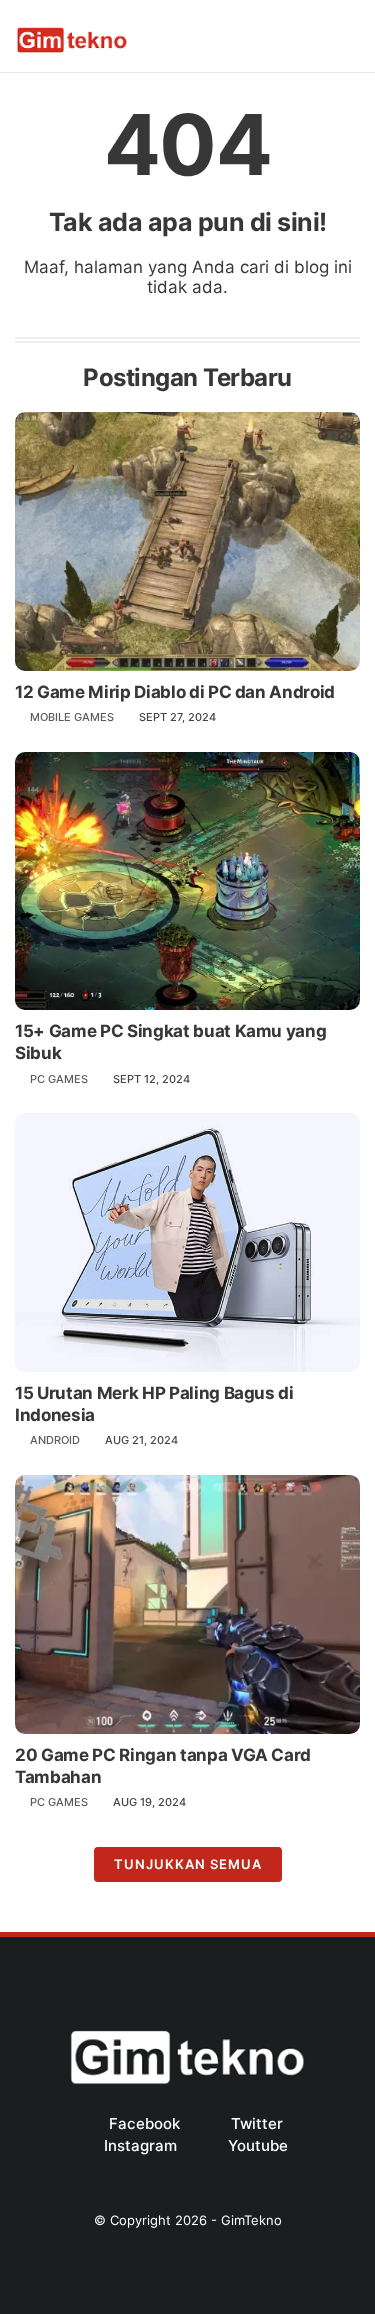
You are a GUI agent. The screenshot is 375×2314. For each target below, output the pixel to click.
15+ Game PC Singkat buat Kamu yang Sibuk (170, 1042)
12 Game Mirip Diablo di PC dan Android (175, 692)
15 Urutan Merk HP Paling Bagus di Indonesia (154, 1404)
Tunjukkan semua (188, 1864)
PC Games (59, 1079)
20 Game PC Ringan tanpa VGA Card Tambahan (163, 1766)
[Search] (320, 37)
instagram (140, 2145)
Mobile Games (72, 717)
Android (55, 1440)
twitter (257, 2123)
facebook (144, 2123)
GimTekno (251, 2220)
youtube (258, 2145)
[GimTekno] (72, 48)
